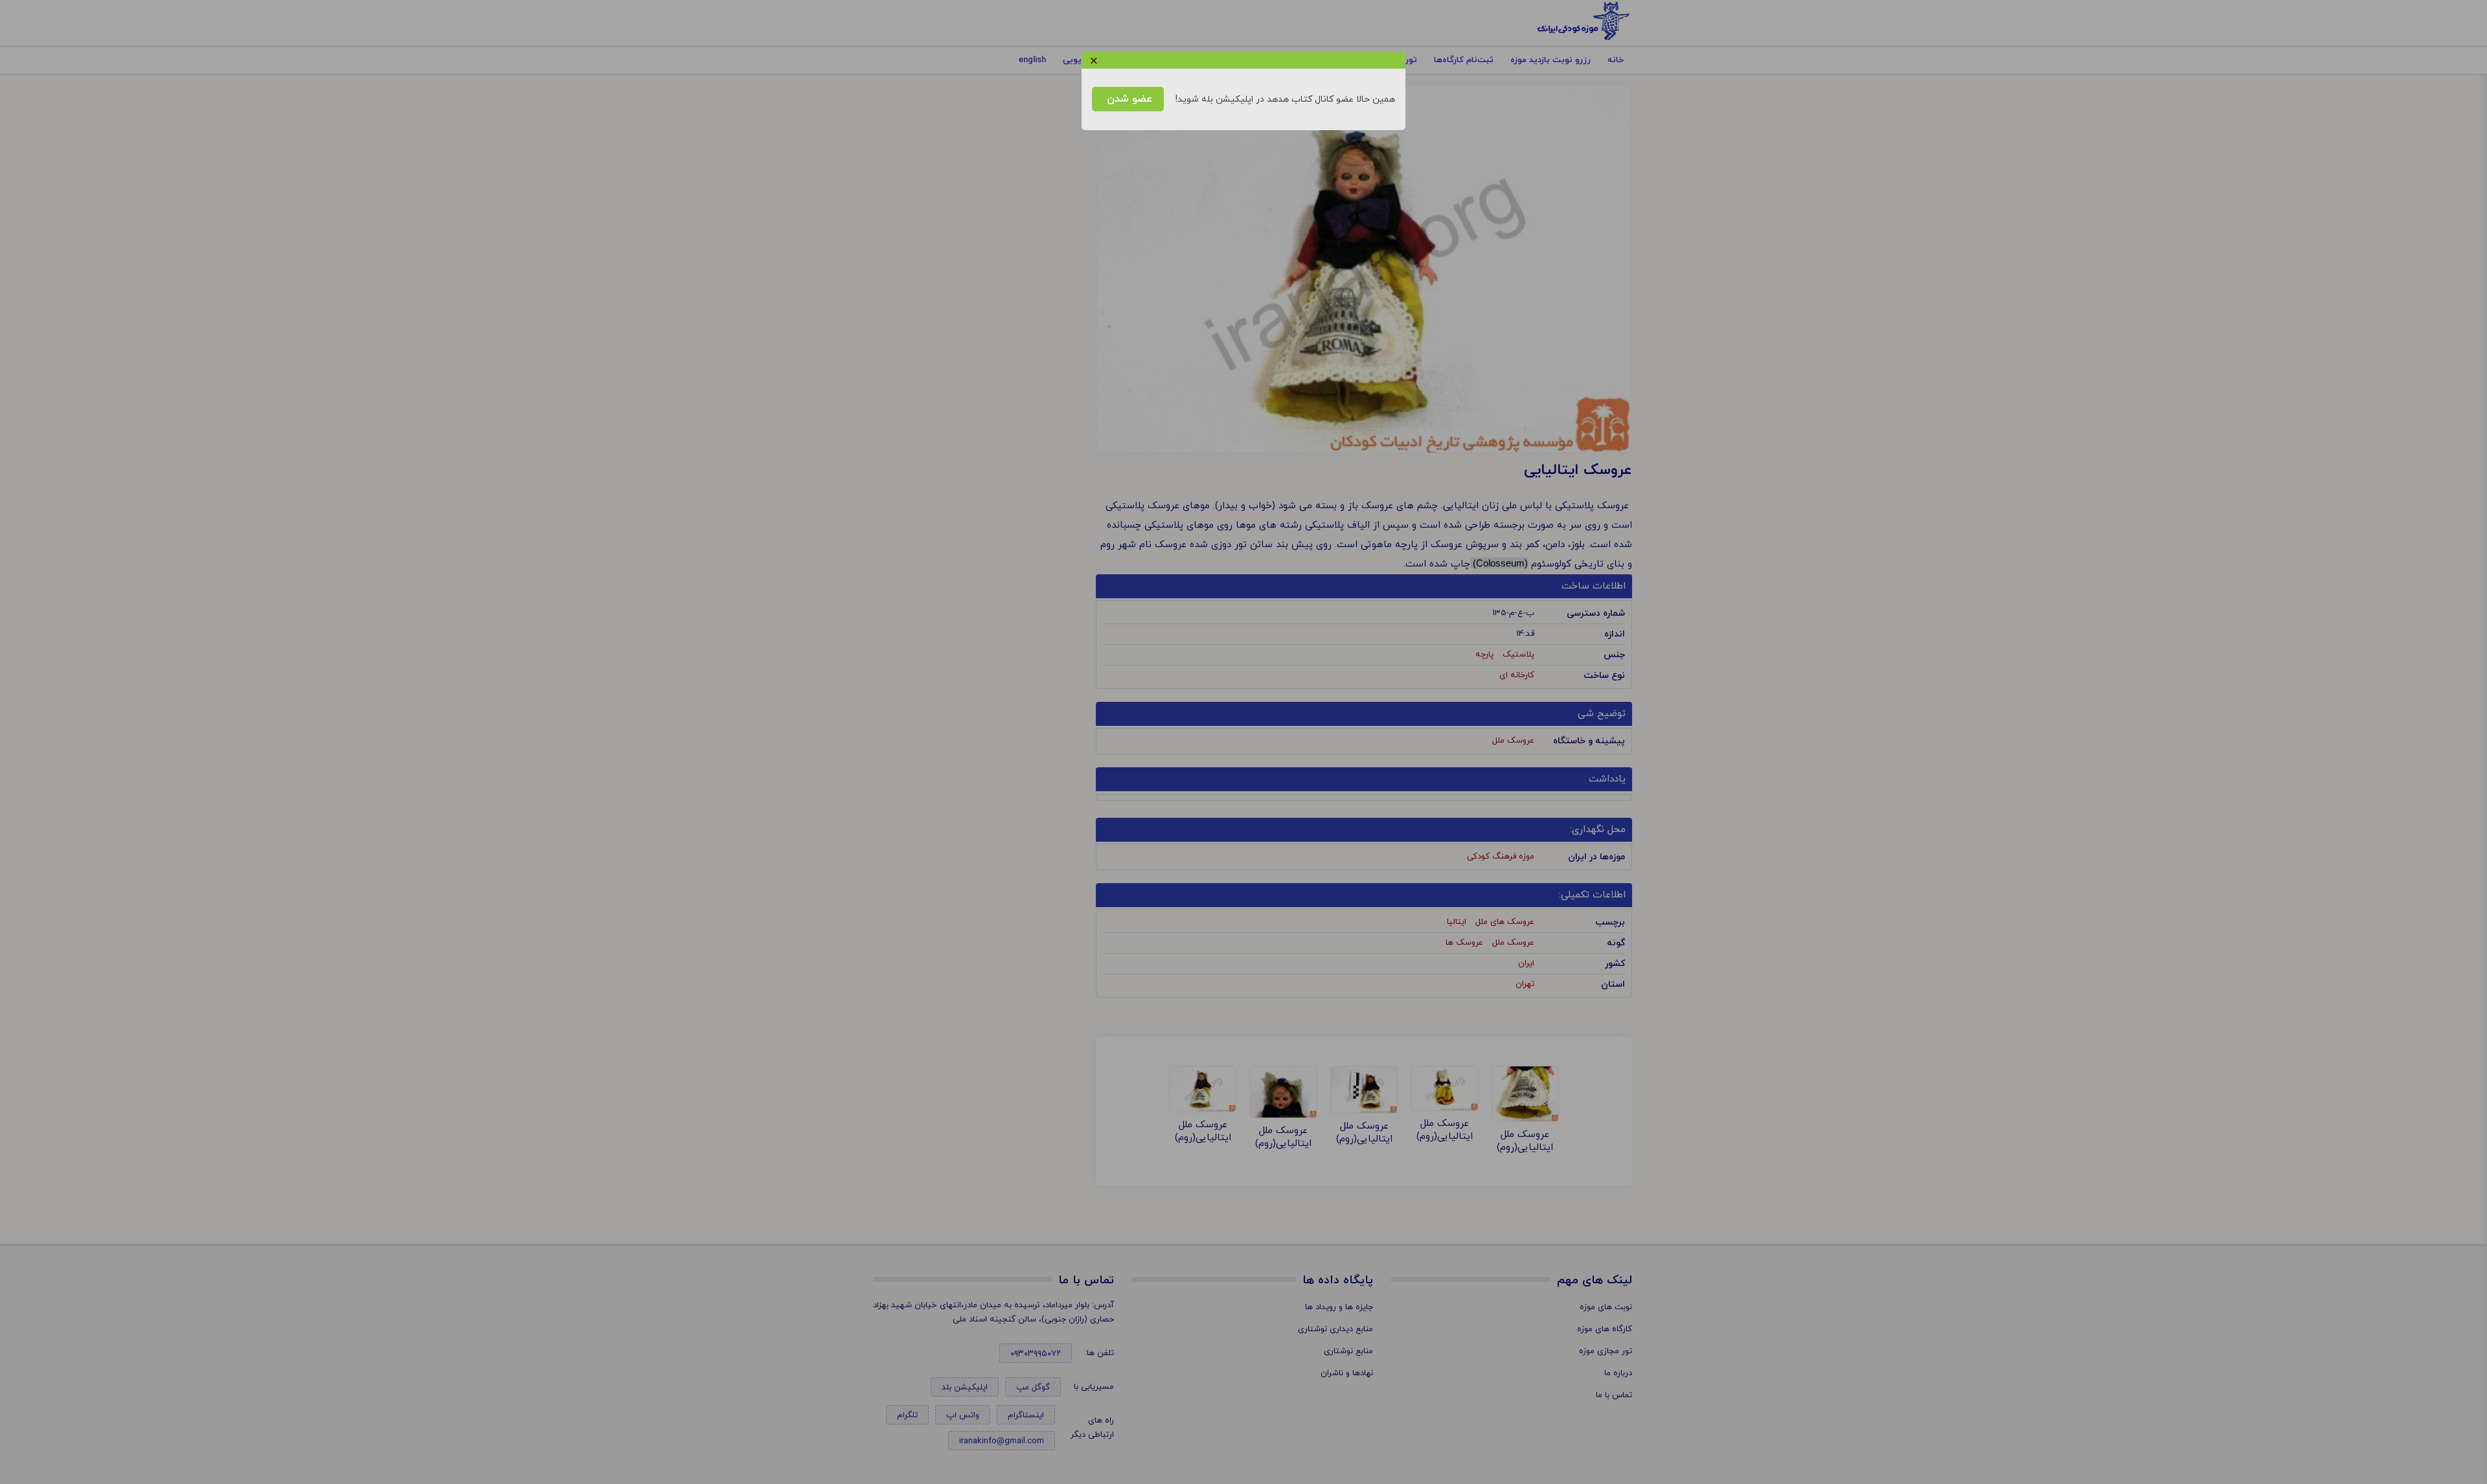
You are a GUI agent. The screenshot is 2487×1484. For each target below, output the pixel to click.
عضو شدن (1128, 99)
